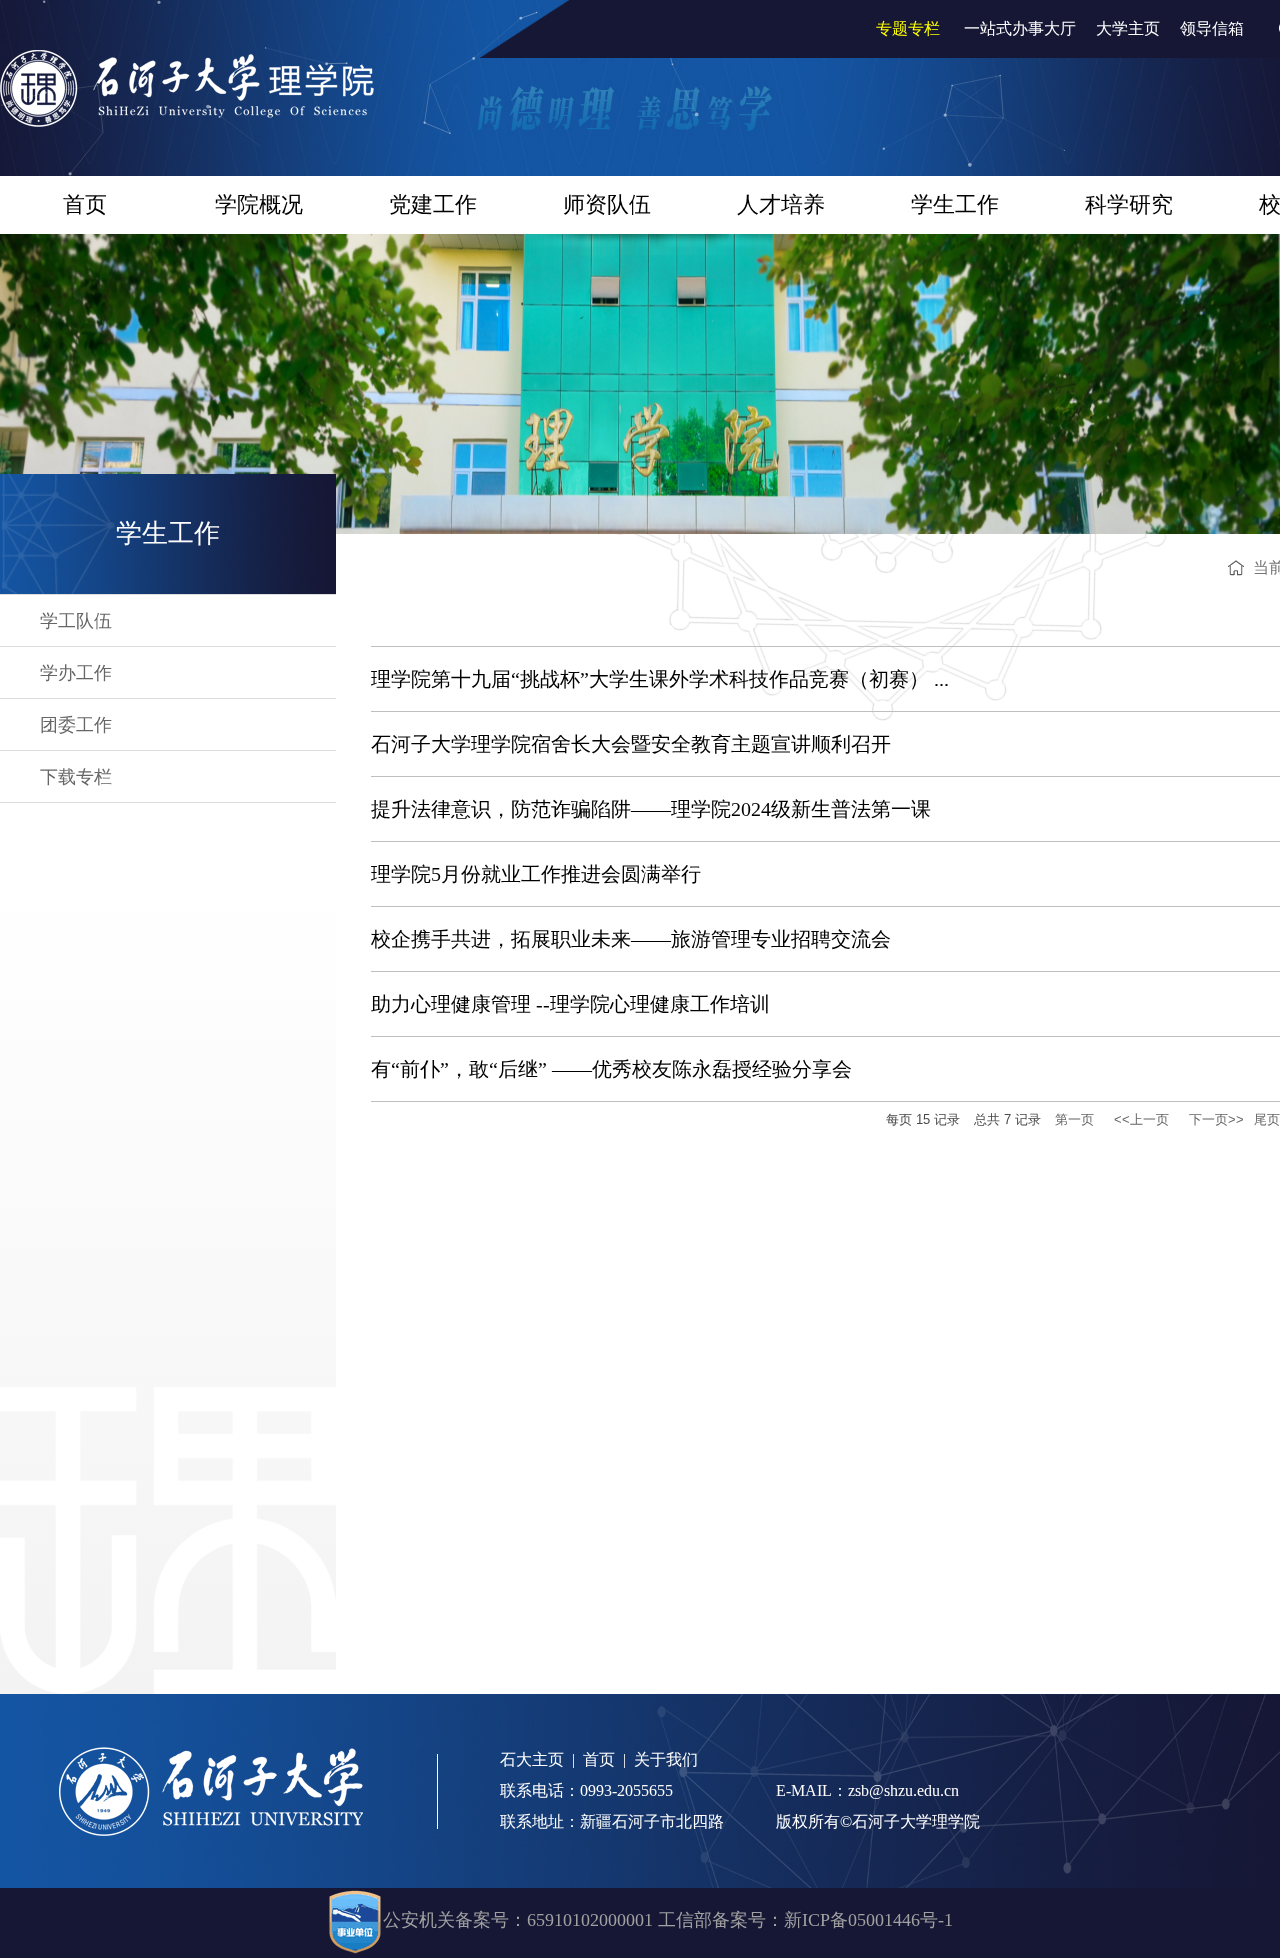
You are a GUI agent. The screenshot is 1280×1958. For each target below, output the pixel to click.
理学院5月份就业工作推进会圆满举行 (536, 874)
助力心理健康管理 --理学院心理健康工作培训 (570, 1004)
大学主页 (1128, 28)
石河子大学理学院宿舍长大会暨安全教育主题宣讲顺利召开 (631, 744)
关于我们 (666, 1759)
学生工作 (955, 204)
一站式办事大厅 (1020, 28)
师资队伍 (607, 204)
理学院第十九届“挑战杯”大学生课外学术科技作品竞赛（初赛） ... (660, 679)
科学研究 (1129, 204)
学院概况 (259, 204)
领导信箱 (1212, 28)
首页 (85, 204)
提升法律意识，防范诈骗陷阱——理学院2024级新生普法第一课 (651, 809)
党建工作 (433, 204)
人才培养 (781, 204)
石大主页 (532, 1759)
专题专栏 (908, 28)
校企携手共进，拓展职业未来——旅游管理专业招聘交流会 (631, 939)
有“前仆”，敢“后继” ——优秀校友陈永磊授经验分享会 (611, 1069)
